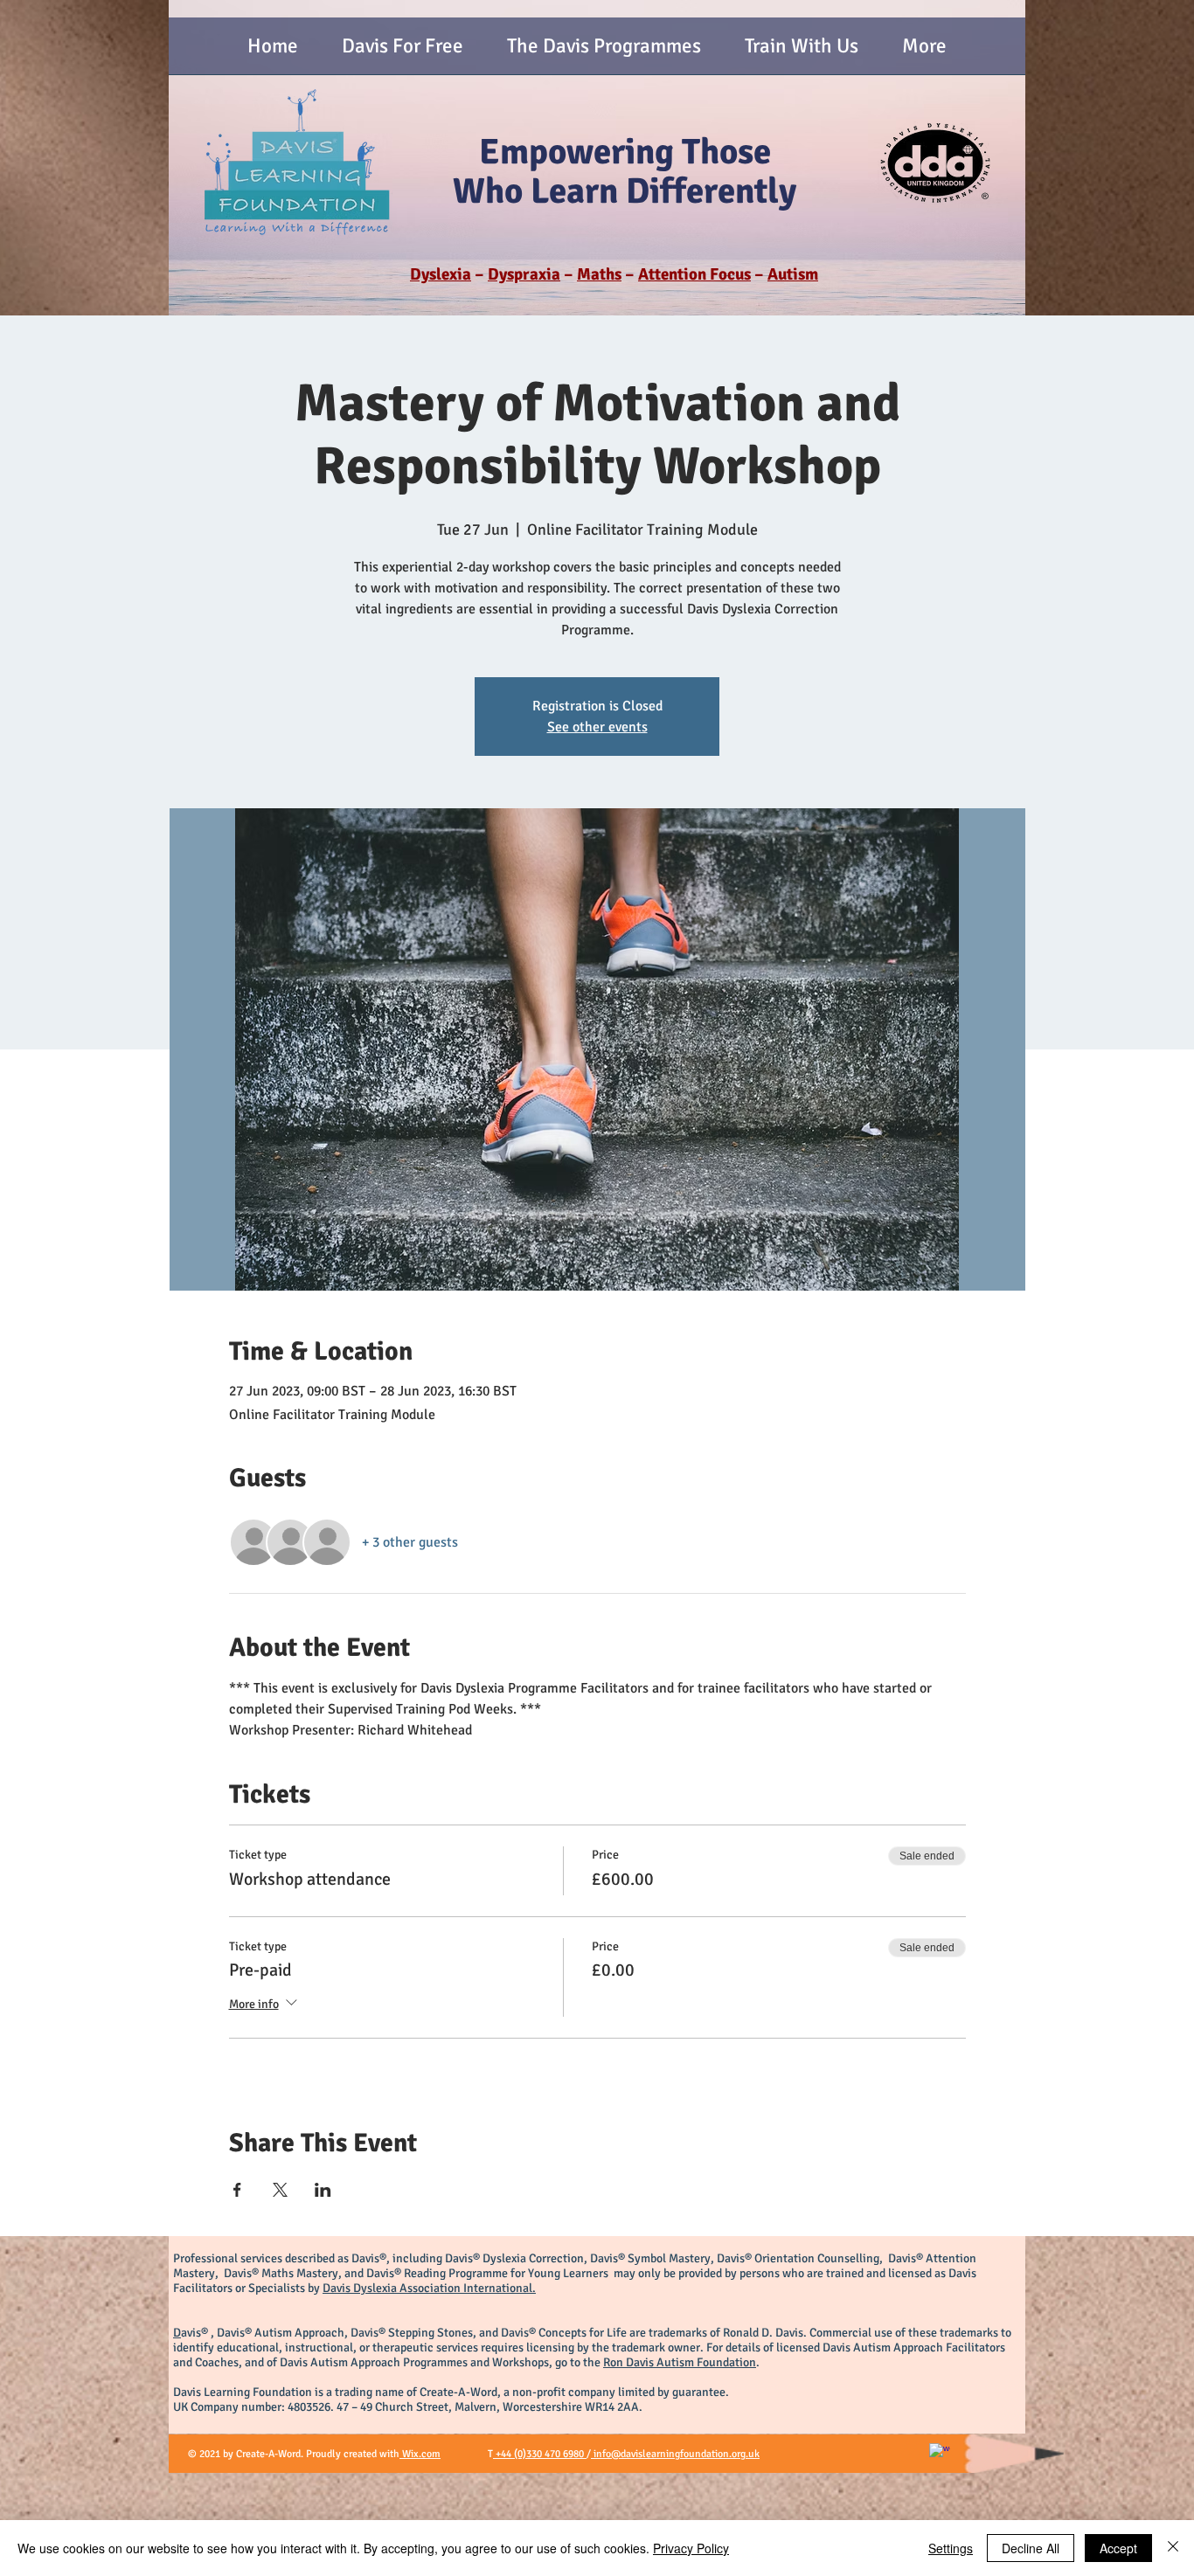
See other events (597, 727)
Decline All (1031, 2548)
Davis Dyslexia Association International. (429, 2288)
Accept (1118, 2548)
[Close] (1173, 2548)
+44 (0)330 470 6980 (540, 2454)
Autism (793, 274)
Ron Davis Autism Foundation (680, 2362)
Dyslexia (441, 274)
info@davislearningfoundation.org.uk (675, 2454)
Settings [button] (951, 2548)
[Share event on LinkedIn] (323, 2190)
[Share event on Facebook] (237, 2190)
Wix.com (420, 2454)
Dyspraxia (524, 274)
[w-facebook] (940, 2454)
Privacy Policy (691, 2548)
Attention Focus (694, 274)
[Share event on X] (280, 2190)
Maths (599, 274)
